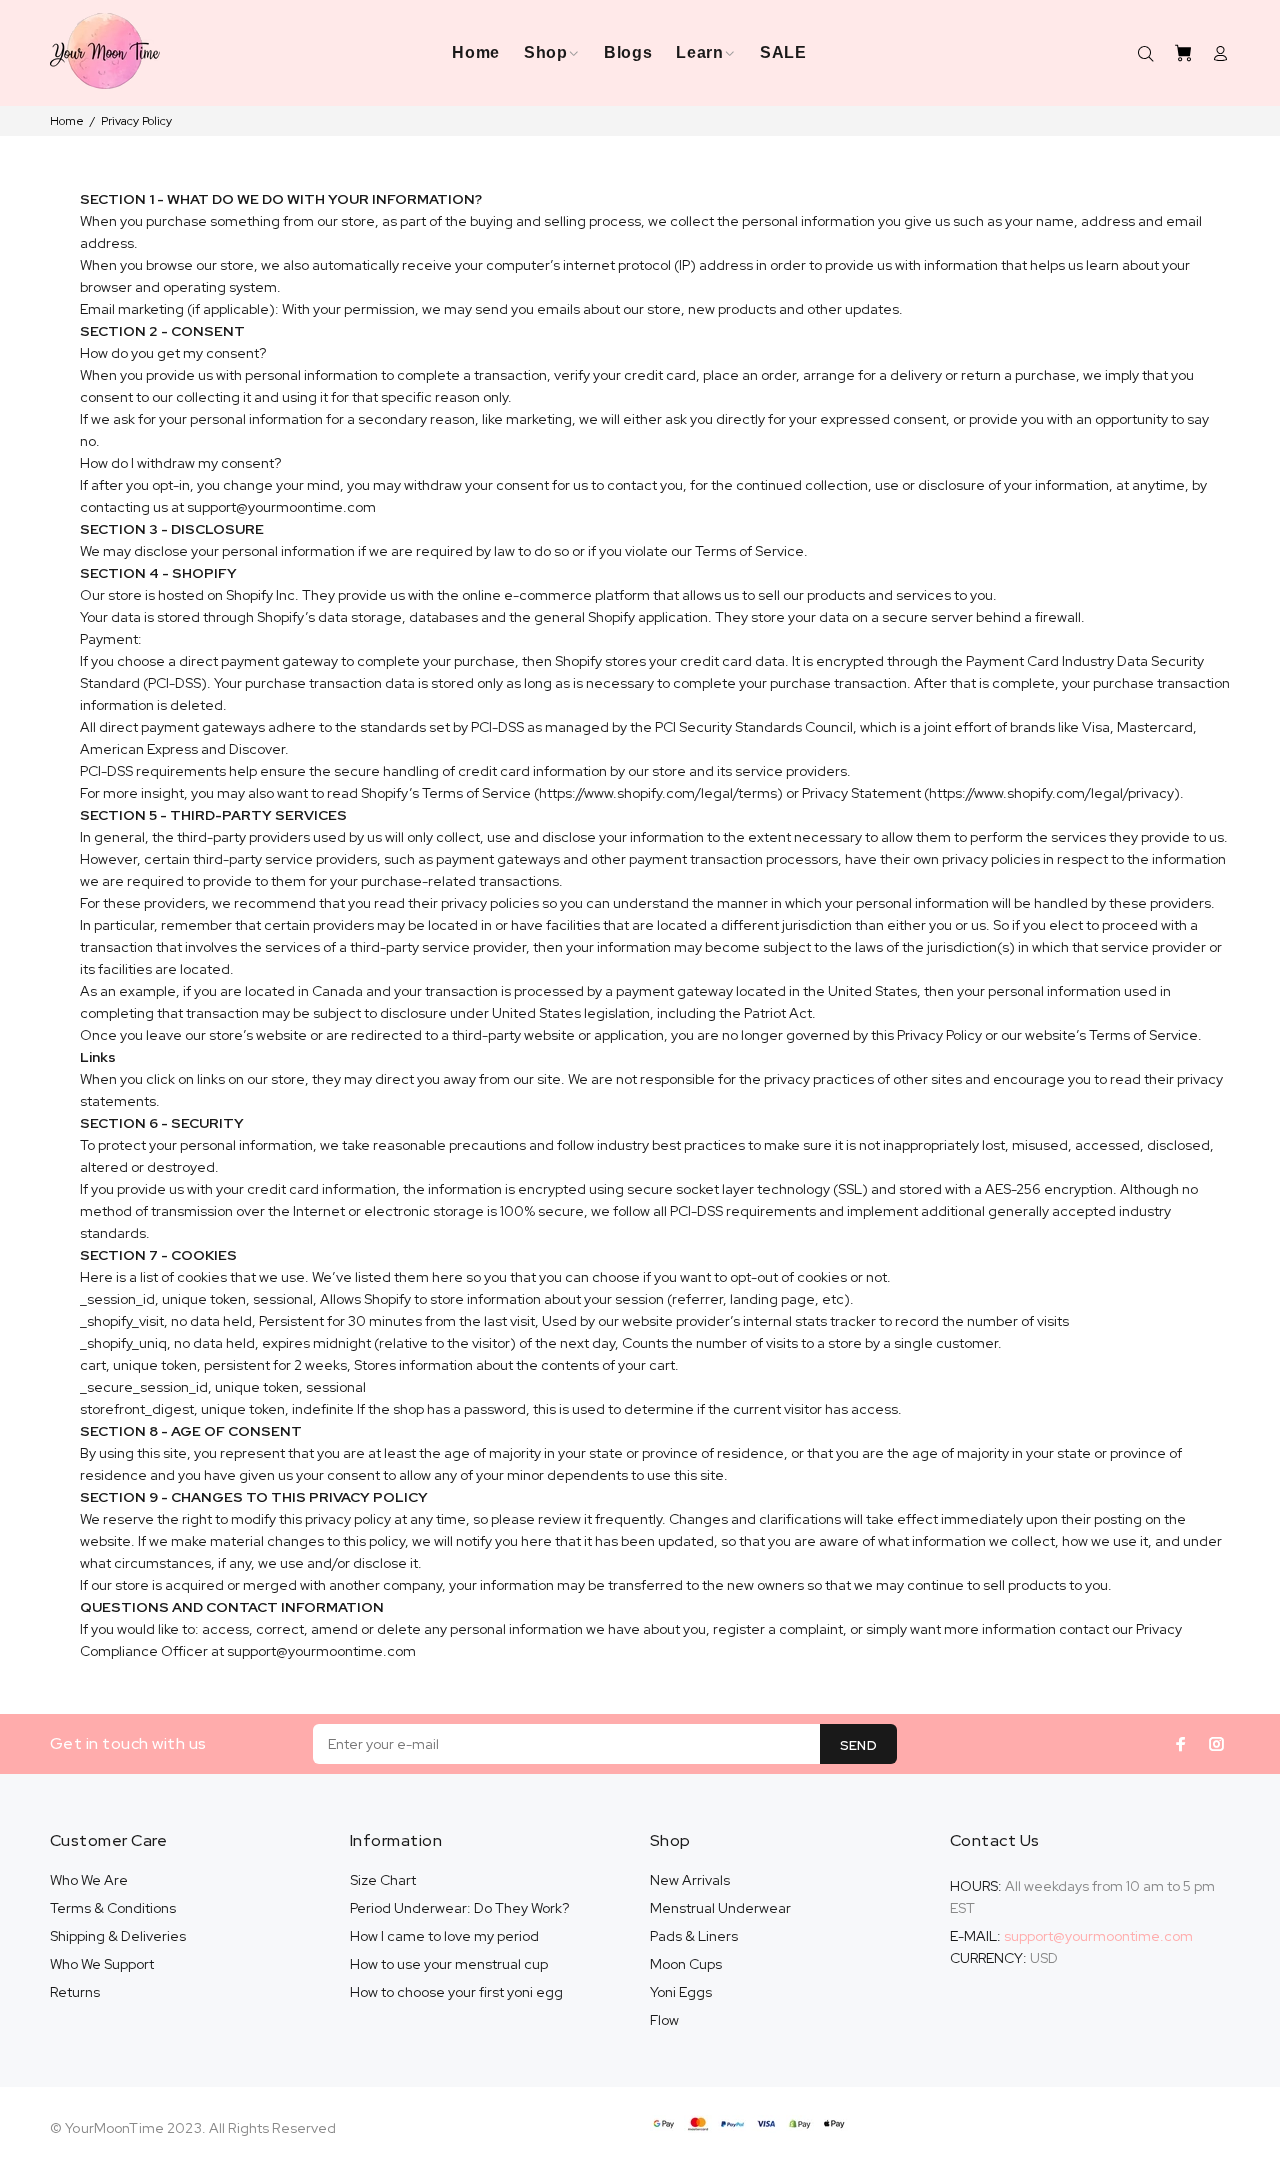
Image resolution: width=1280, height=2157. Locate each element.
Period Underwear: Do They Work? (459, 1908)
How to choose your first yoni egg (456, 1992)
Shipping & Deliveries (118, 1936)
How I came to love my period (444, 1936)
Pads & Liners (694, 1936)
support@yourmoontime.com (1098, 1936)
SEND (859, 1745)
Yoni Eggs (681, 1992)
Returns (75, 1992)
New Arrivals (690, 1880)
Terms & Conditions (113, 1908)
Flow (664, 2020)
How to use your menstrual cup (449, 1964)
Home (67, 121)
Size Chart (383, 1880)
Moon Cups (686, 1964)
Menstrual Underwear (720, 1908)
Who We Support (102, 1964)
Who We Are (89, 1880)
